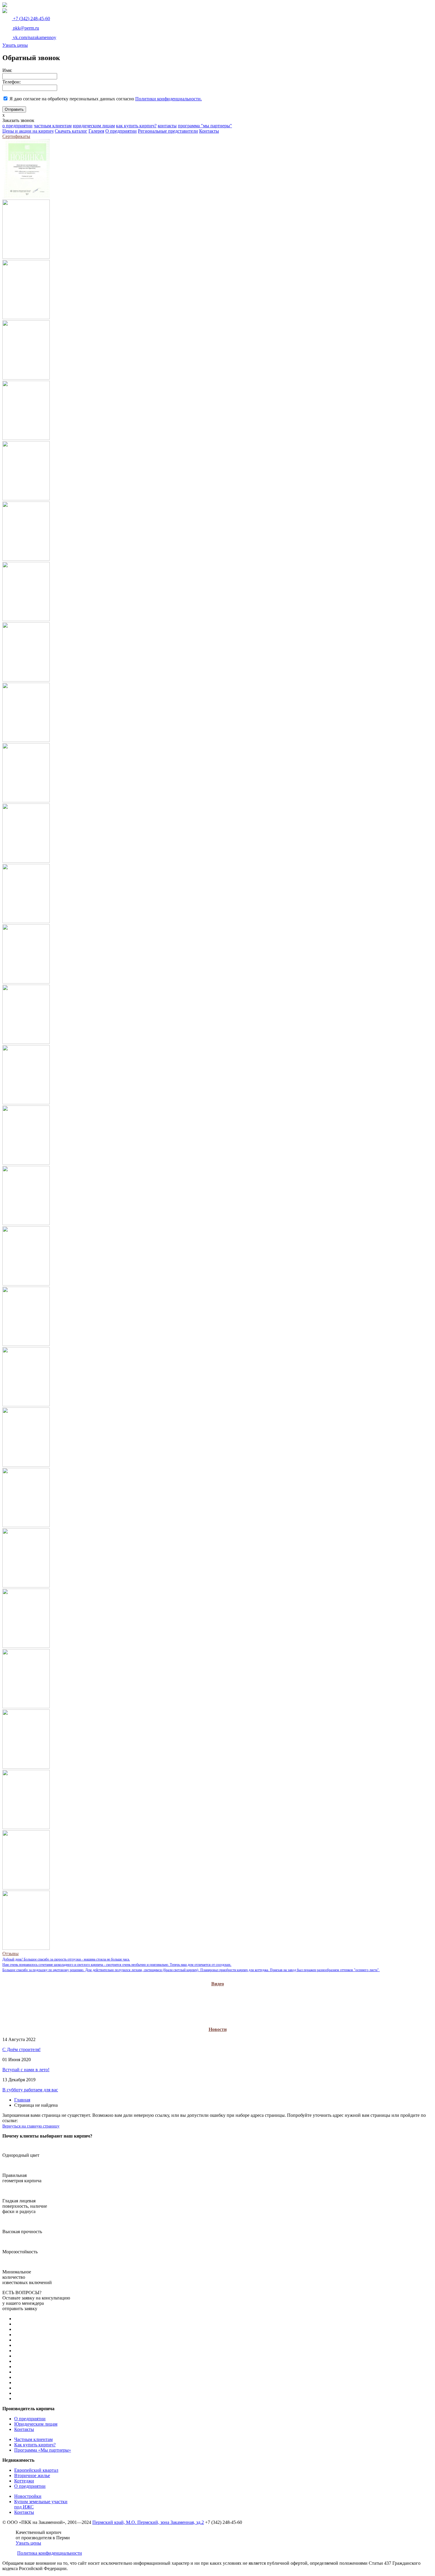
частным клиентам (53, 126)
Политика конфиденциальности (50, 2553)
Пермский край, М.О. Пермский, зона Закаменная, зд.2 (148, 2522)
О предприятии (121, 131)
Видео (218, 1984)
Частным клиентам (33, 2439)
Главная (22, 2100)
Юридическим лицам (36, 2424)
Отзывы (11, 1954)
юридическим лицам (94, 126)
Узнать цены (15, 45)
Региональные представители (168, 131)
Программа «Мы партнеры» (43, 2450)
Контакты (209, 131)
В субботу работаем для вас (30, 2090)
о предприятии (17, 126)
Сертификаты (16, 136)
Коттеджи (24, 2481)
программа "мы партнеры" (205, 126)
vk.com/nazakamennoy (34, 37)
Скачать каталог (71, 131)
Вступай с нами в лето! (26, 2070)
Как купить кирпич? (35, 2445)
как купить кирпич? (136, 126)
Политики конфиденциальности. (169, 99)
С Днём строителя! (21, 2049)
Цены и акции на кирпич (28, 131)
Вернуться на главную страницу (31, 2126)
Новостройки (28, 2496)
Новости (218, 2029)
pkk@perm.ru (25, 28)
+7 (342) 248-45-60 (31, 19)
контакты (167, 126)
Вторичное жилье (32, 2475)
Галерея (96, 131)
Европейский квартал (36, 2470)
